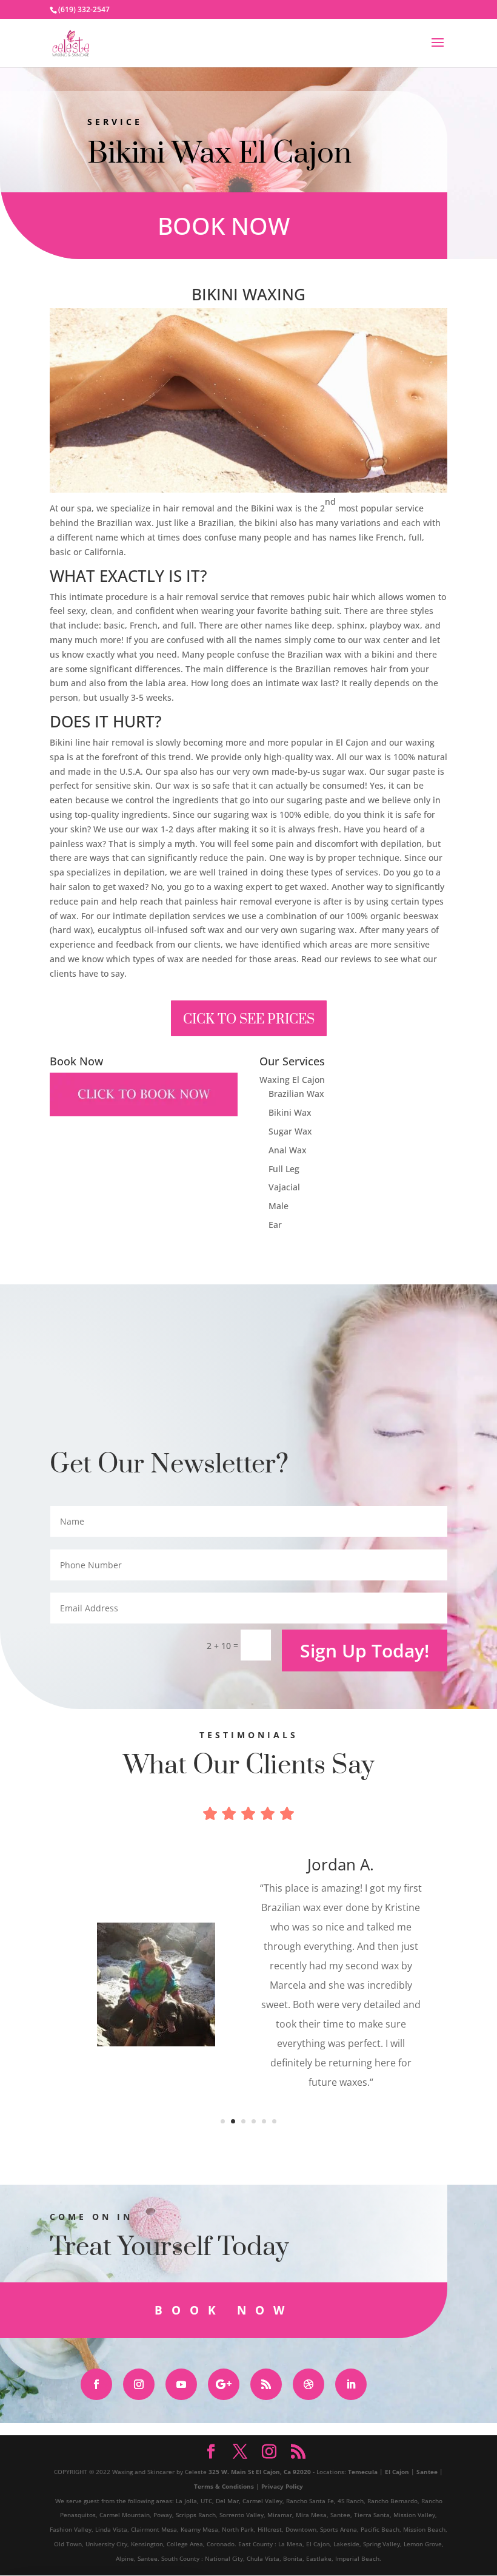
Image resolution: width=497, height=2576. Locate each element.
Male (279, 1206)
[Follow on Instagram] (139, 2384)
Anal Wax (288, 1150)
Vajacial (284, 1187)
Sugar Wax (290, 1131)
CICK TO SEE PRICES (249, 1020)
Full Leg (284, 1169)
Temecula (363, 2472)
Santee (427, 2472)
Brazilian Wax (296, 1094)
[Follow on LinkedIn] (351, 2384)
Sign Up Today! (365, 1650)
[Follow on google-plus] (224, 2384)
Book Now (224, 2310)
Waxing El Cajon (292, 1080)
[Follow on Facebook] (96, 2384)
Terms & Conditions (224, 2486)
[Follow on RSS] (266, 2384)
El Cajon (397, 2472)
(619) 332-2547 (84, 9)
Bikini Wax (290, 1112)
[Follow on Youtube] (181, 2384)
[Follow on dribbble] (309, 2384)
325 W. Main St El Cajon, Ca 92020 (260, 2472)
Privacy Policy (282, 2486)
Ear (275, 1225)
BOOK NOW (224, 225)
